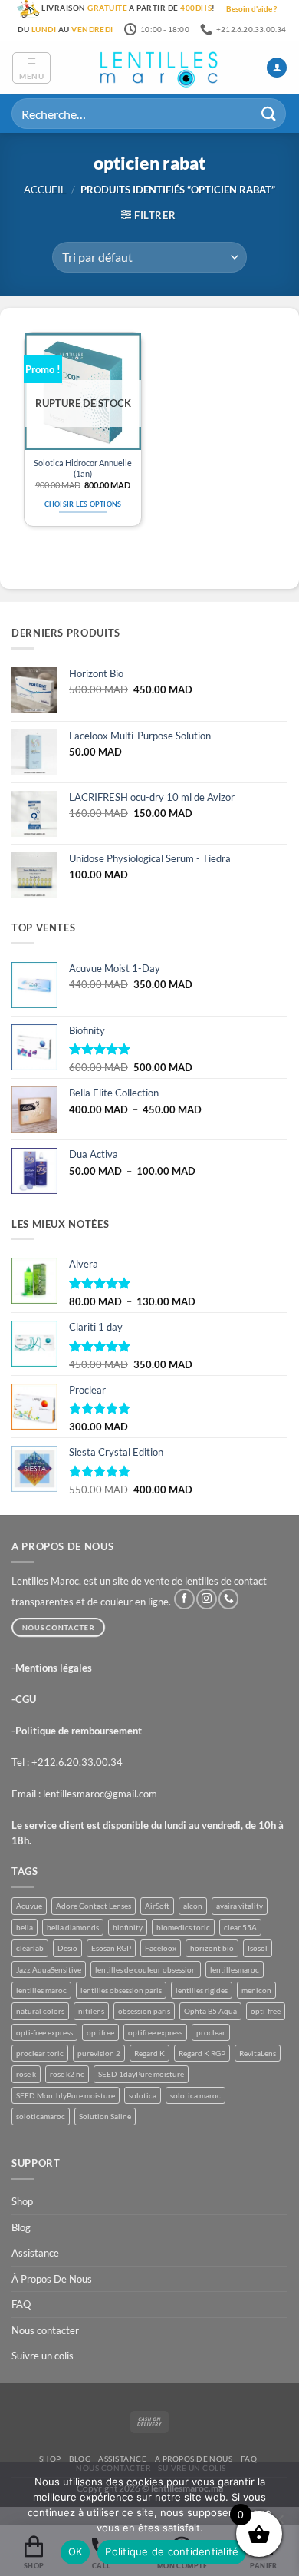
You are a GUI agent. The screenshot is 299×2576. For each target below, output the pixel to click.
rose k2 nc (67, 2074)
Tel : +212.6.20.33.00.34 (67, 1762)
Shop (22, 2201)
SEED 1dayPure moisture (141, 2074)
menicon (256, 1990)
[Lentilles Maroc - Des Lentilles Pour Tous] (159, 68)
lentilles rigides (202, 1990)
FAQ (21, 2304)
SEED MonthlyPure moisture (66, 2095)
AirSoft (157, 1906)
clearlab (30, 1948)
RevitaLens (258, 2053)
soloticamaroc (41, 2116)
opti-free (266, 2011)
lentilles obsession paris (121, 1990)
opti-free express (44, 2032)
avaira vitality (240, 1906)
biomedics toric (183, 1927)
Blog (21, 2227)
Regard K (149, 2053)
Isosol (258, 1948)
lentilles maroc (41, 1990)
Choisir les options (83, 504)
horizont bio (212, 1948)
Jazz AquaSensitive (49, 1969)
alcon (193, 1906)
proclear (211, 2032)
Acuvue (29, 1906)
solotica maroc (195, 2095)
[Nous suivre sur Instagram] (206, 1599)
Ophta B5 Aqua (210, 2011)
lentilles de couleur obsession (146, 1969)
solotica (143, 2095)
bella (25, 1927)
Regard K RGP (202, 2053)
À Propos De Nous (52, 2279)
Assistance (35, 2253)
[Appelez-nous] (228, 1599)
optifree (100, 2032)
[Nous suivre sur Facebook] (184, 1599)
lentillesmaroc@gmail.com (100, 1794)
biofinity (128, 1927)
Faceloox (161, 1948)
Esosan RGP (111, 1948)
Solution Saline (105, 2116)
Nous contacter (45, 2330)
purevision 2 (99, 2053)
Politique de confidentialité (172, 2551)
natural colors (40, 2011)
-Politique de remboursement (77, 1731)
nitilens (91, 2011)
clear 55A (240, 1927)
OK (76, 2551)
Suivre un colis (43, 2356)
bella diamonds (73, 1927)
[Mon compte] (277, 68)
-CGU (24, 1699)
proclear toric (40, 2053)
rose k (26, 2074)
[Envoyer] (269, 114)
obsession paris (144, 2011)
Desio (67, 1948)
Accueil (45, 190)
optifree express (155, 2032)
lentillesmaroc (235, 1969)
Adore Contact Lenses (94, 1906)
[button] (31, 68)
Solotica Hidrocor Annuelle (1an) (83, 468)
